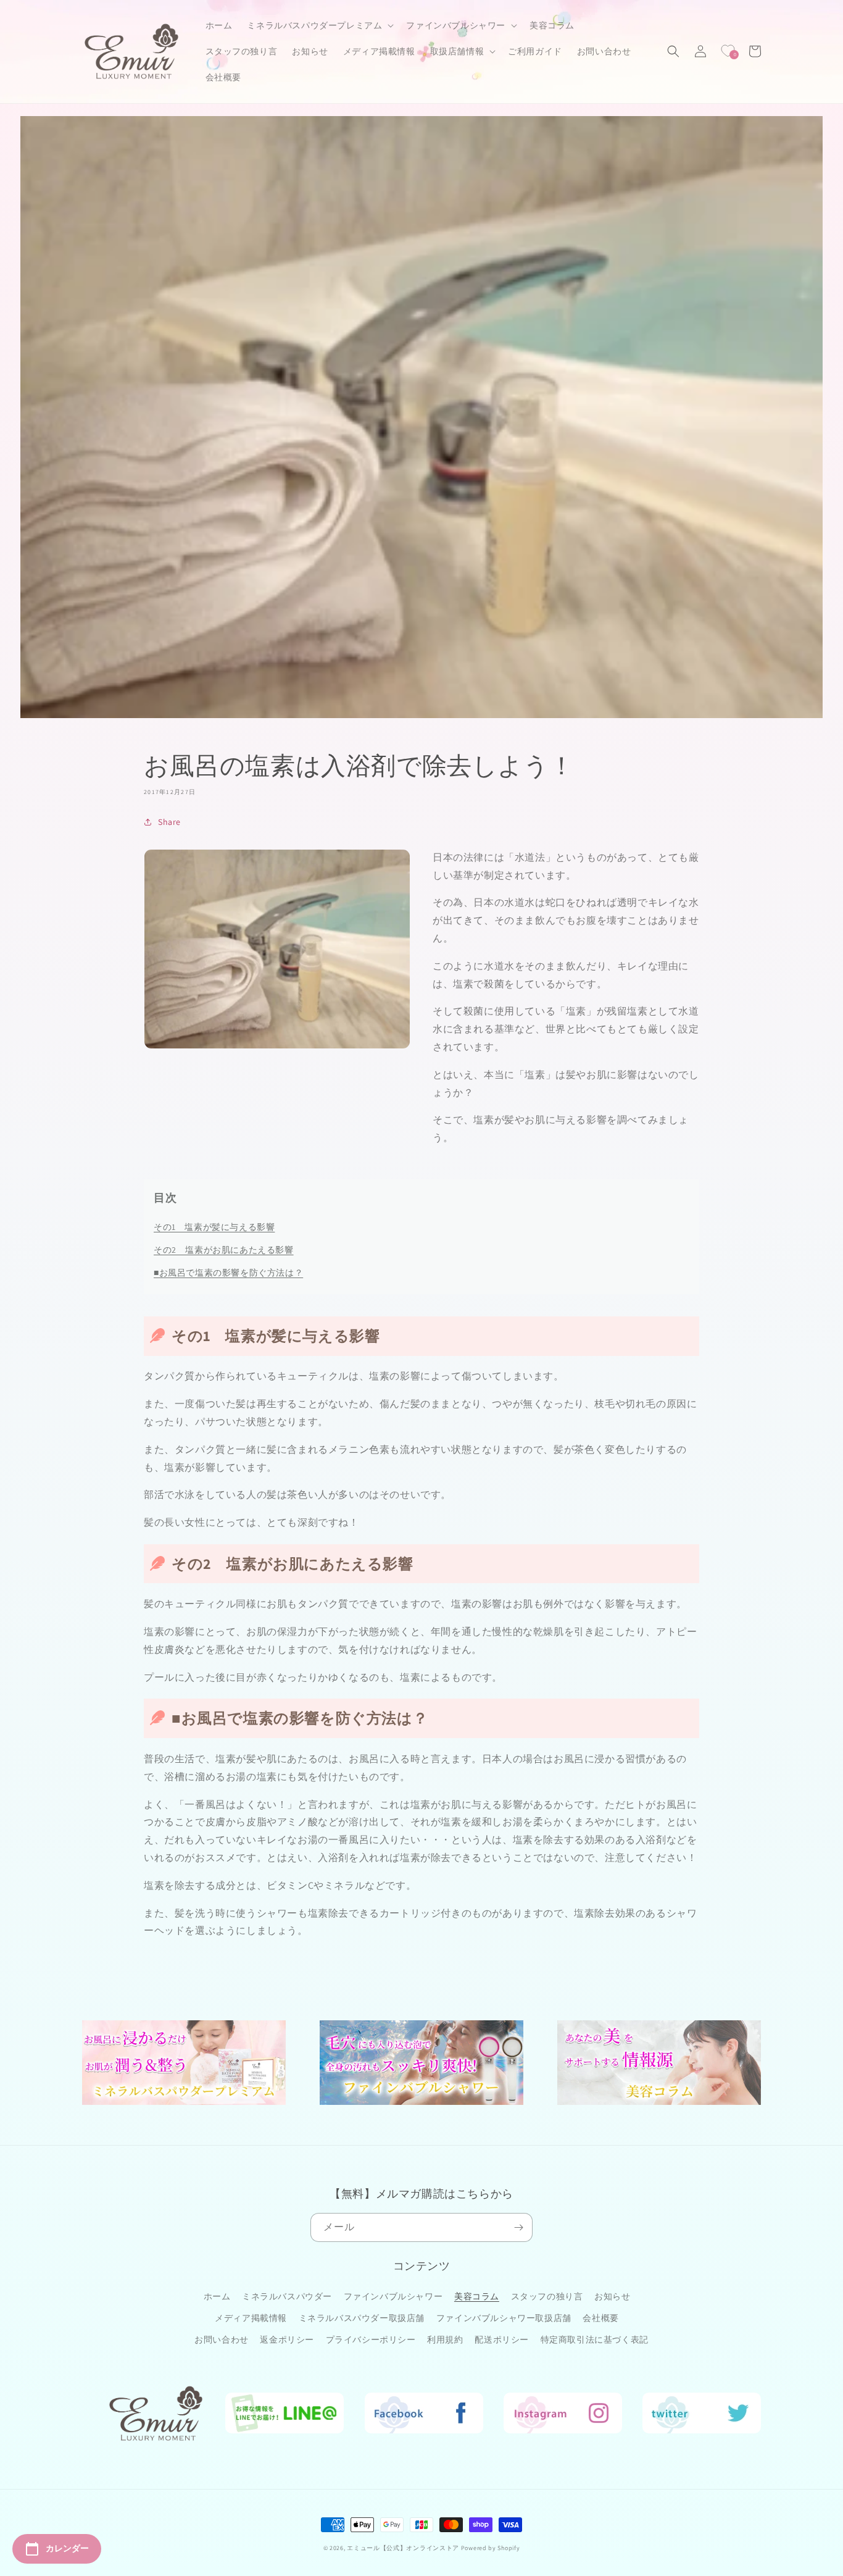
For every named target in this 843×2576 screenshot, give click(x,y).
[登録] (518, 2227)
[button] (319, 25)
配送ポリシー (502, 2340)
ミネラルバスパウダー (287, 2296)
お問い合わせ (222, 2340)
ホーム (217, 2296)
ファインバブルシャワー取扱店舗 (504, 2318)
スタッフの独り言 (547, 2296)
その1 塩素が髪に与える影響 (214, 1227)
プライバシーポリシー (371, 2340)
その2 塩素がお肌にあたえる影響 (224, 1250)
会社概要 (600, 2318)
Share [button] (169, 822)
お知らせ (612, 2296)
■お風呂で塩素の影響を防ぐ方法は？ (228, 1273)
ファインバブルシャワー (393, 2296)
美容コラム (477, 2296)
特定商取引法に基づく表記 (595, 2340)
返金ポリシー (287, 2340)
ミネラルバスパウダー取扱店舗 (362, 2318)
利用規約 (445, 2340)
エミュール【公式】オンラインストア (403, 2548)
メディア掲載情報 (251, 2318)
